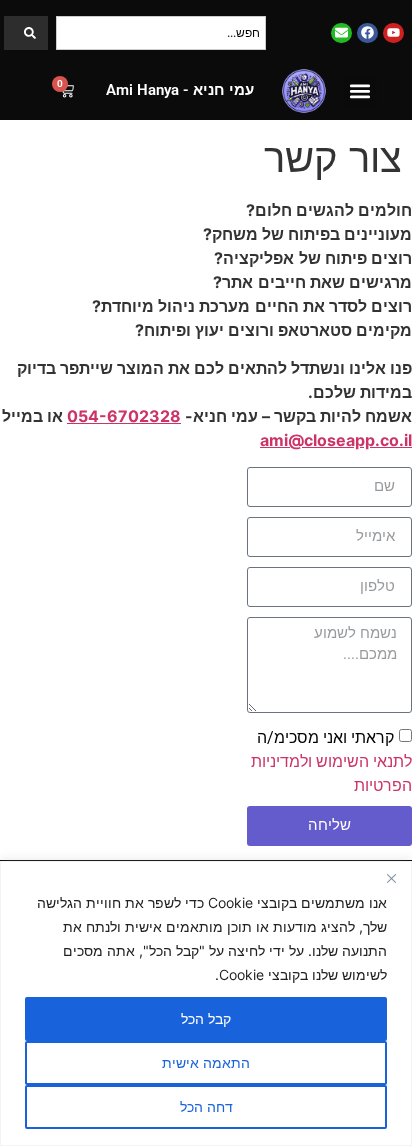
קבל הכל (206, 1018)
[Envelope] (341, 33)
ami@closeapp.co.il (336, 440)
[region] (206, 1003)
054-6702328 (124, 416)
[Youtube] (393, 33)
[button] (360, 90)
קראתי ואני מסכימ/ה (331, 760)
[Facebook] (367, 33)
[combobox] (161, 33)
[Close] (391, 878)
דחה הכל (206, 1106)
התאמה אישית (206, 1062)
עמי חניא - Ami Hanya (180, 90)
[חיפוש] (26, 33)
